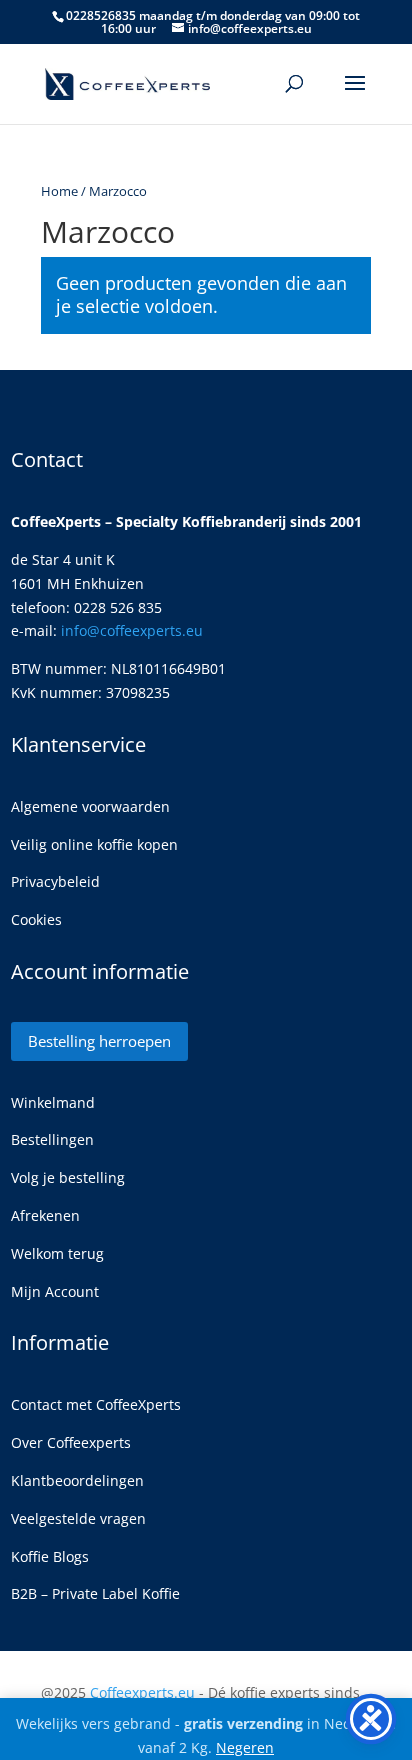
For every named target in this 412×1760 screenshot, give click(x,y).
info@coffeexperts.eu (132, 630)
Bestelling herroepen (99, 1041)
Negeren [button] (245, 1747)
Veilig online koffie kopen (94, 844)
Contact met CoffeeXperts (96, 1404)
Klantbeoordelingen (77, 1480)
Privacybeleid (55, 881)
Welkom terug (57, 1253)
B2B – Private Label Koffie (95, 1593)
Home (59, 191)
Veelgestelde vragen (78, 1518)
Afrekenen (45, 1215)
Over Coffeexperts (71, 1442)
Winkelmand (53, 1102)
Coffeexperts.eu (142, 1692)
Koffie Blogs (50, 1556)
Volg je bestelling (68, 1177)
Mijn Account (55, 1291)
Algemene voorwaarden (90, 806)
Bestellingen (52, 1139)
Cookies (36, 919)
